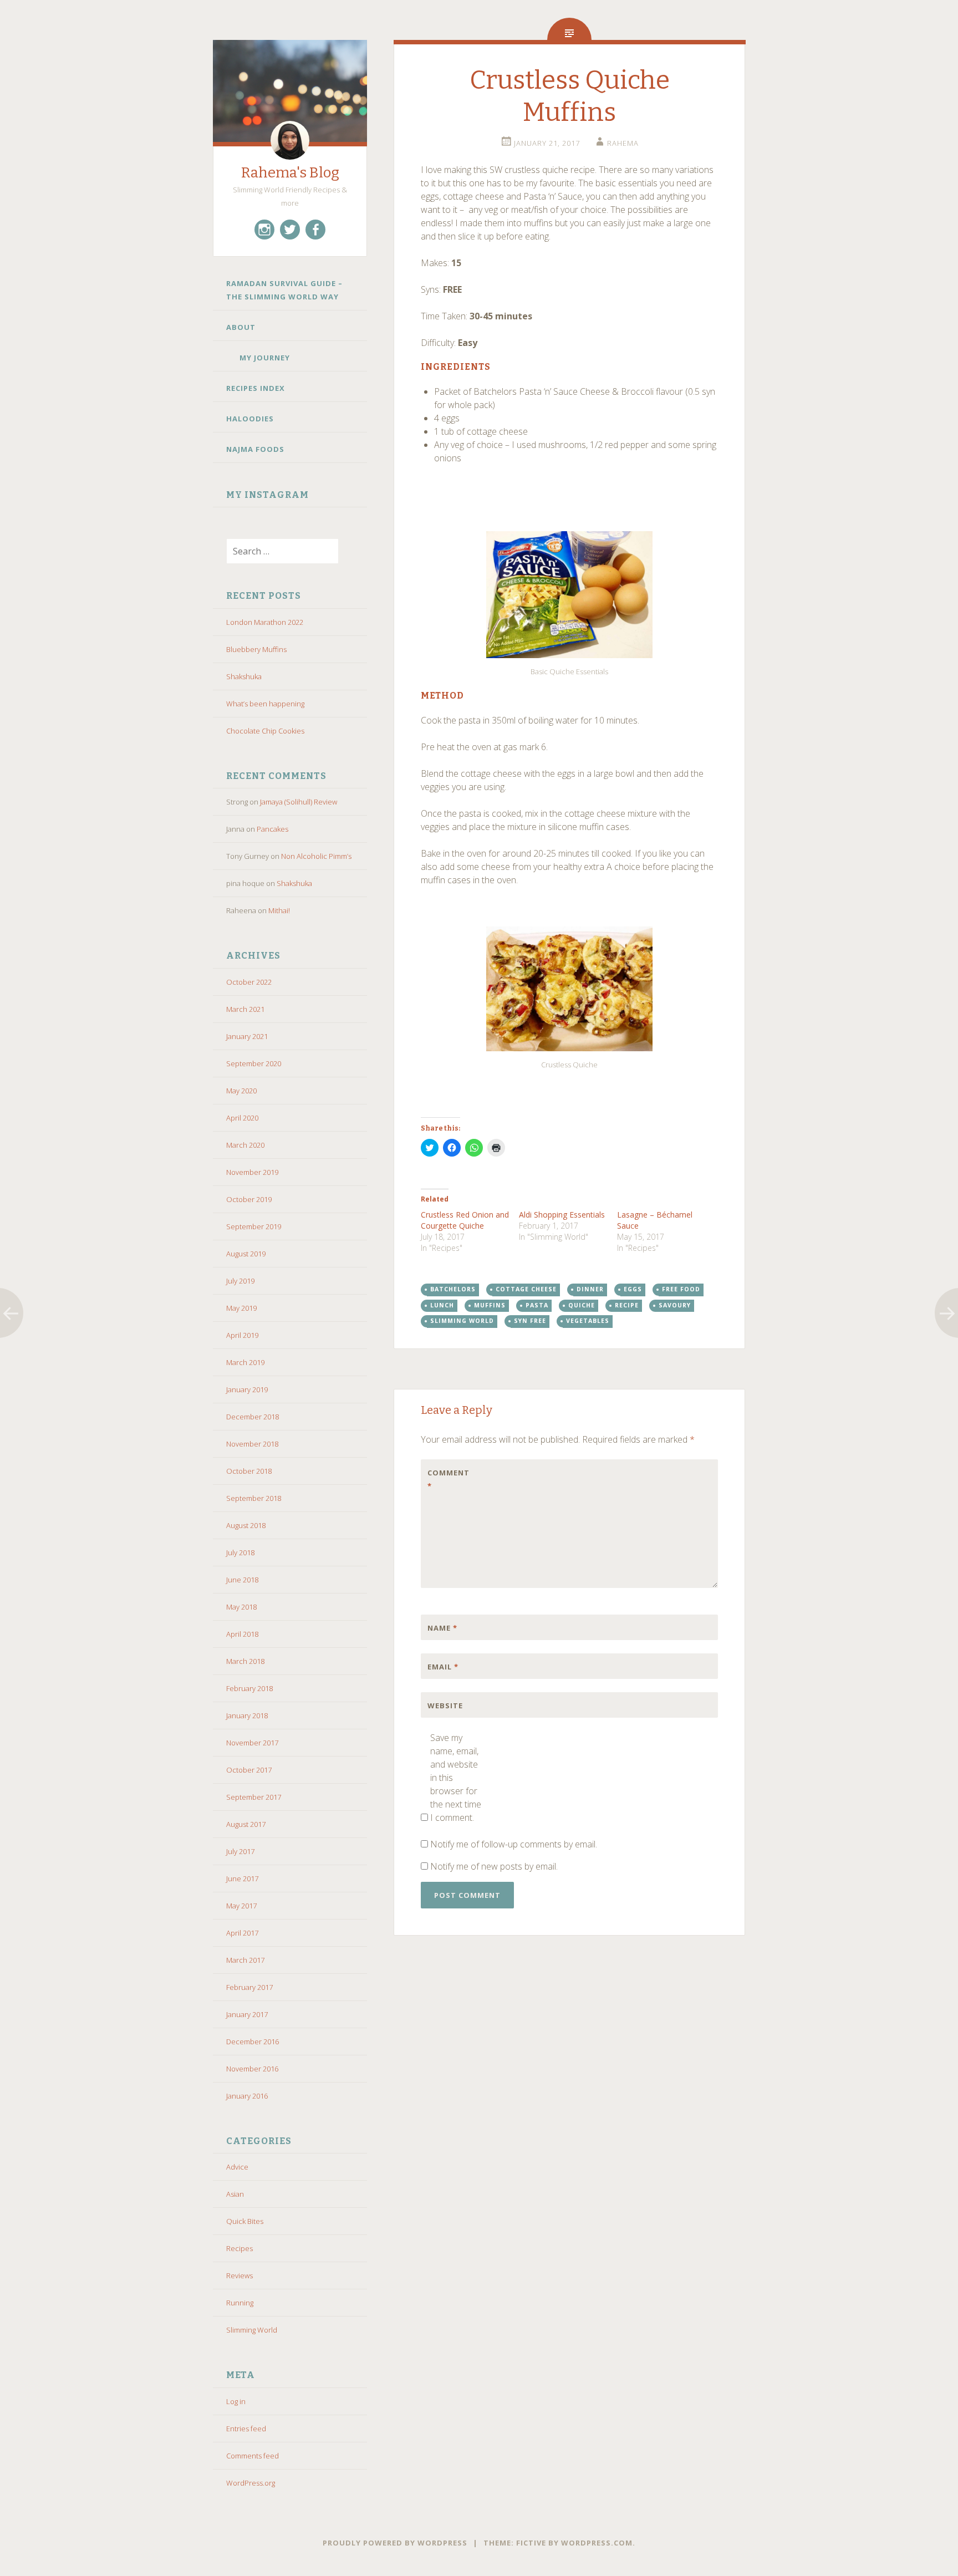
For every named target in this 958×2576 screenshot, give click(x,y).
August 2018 (246, 1525)
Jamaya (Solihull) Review (299, 802)
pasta (537, 1305)
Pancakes (272, 829)
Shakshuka (244, 676)
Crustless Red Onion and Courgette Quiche (465, 1220)
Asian (235, 2194)
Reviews (239, 2275)
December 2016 (253, 2042)
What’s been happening (265, 704)
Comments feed (253, 2456)
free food (681, 1289)
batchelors (453, 1289)
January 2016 (247, 2096)
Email (443, 1667)
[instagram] (264, 230)
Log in (236, 2401)
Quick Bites (245, 2221)
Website (445, 1706)
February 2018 (249, 1688)
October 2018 (249, 1471)
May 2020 (241, 1091)
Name (442, 1628)
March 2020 (245, 1145)
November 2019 (252, 1172)
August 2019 (246, 1254)
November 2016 (252, 2069)
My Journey (265, 358)
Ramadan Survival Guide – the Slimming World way (284, 290)
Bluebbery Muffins (256, 649)
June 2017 (242, 1878)
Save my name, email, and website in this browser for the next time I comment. (456, 1778)
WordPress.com (597, 2543)
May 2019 (241, 1308)
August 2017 (246, 1824)
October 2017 (249, 1770)
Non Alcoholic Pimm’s (316, 856)
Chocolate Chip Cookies (265, 731)
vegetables (588, 1321)
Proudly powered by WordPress (395, 2543)
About (241, 327)
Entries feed (246, 2429)
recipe (627, 1305)
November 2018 (252, 1444)
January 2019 (247, 1389)
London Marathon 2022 (265, 622)
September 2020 (254, 1063)
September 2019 (254, 1226)
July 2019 (240, 1281)
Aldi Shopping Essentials (562, 1215)
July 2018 (240, 1552)
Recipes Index (256, 388)
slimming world (462, 1321)
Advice (237, 2167)
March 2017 (245, 1960)
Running (240, 2303)
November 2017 (252, 1743)
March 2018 (245, 1661)
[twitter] (290, 230)
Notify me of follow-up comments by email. (514, 1844)
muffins (490, 1305)
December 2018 (253, 1417)
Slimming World (252, 2330)
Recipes (239, 2248)
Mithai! (279, 910)
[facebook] (315, 230)
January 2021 (247, 1036)
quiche (582, 1305)
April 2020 (242, 1118)
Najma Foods (256, 449)
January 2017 (247, 2014)
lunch (442, 1305)
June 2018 (242, 1580)
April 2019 (242, 1335)
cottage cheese (526, 1289)
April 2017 (242, 1933)
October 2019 (249, 1199)
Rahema (623, 143)
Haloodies (250, 419)
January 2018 (247, 1715)
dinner (590, 1289)
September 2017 (254, 1797)
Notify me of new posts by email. (494, 1866)
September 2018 (254, 1498)
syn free (530, 1321)
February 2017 (249, 1987)
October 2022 (249, 982)
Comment (449, 1479)
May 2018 (241, 1607)
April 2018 (242, 1634)
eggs (633, 1289)
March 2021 (245, 1009)
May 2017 (241, 1906)
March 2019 (245, 1362)
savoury (675, 1305)
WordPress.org (251, 2483)
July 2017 (240, 1851)
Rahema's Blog (290, 173)
